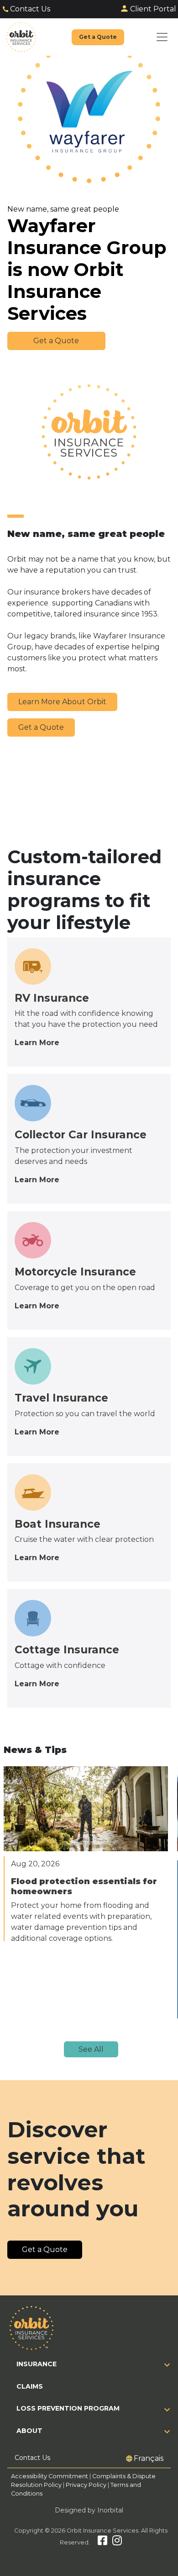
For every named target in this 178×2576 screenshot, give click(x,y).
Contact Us (30, 9)
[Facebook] (102, 2542)
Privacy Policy (86, 2485)
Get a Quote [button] (56, 341)
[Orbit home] (21, 37)
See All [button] (91, 2049)
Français (149, 2458)
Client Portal (153, 9)
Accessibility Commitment (50, 2476)
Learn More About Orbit (62, 702)
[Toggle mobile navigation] (162, 37)
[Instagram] (117, 2542)
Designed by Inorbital (89, 2510)
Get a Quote (41, 727)
